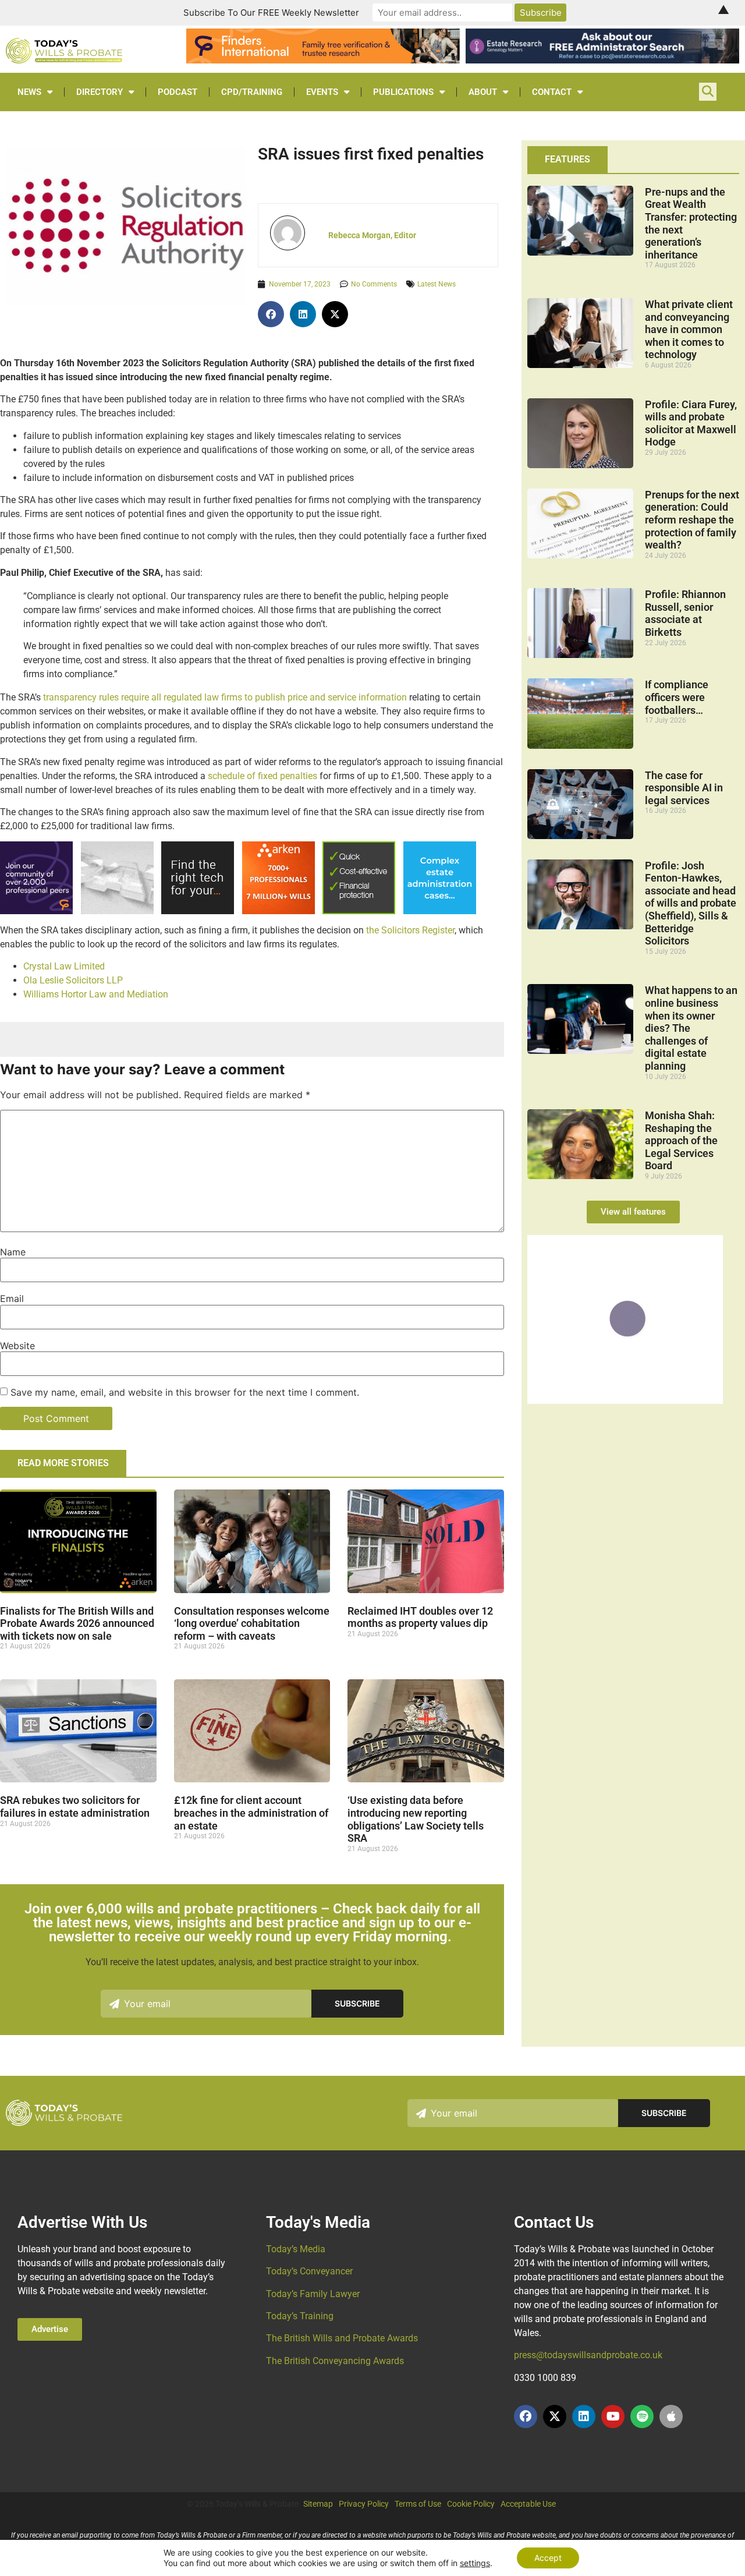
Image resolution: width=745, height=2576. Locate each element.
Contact (552, 92)
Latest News (437, 284)
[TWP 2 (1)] (117, 911)
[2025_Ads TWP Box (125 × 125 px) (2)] (36, 911)
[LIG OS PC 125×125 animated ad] (198, 911)
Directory (100, 92)
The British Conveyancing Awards (335, 2361)
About (483, 92)
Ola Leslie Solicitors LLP (73, 980)
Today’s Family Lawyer (313, 2294)
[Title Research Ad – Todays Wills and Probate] (440, 911)
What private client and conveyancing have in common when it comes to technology (689, 329)
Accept (548, 2558)
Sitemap (318, 2504)
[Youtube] (613, 2416)
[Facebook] (526, 2416)
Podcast (178, 92)
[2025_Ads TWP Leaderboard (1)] (323, 60)
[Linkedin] (584, 2416)
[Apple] (671, 2416)
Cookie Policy (471, 2504)
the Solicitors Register (410, 930)
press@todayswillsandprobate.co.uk (588, 2355)
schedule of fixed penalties (262, 776)
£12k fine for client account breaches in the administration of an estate (251, 1813)
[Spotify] (642, 2416)
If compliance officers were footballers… (677, 697)
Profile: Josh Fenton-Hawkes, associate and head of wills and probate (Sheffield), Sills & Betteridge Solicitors (691, 903)
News (29, 92)
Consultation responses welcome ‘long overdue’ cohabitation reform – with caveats (252, 1623)
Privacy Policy (364, 2504)
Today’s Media (296, 2249)
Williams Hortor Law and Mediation (96, 994)
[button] (271, 314)
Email (12, 1298)
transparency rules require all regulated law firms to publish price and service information (225, 697)
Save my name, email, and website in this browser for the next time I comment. (185, 1392)
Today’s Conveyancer (309, 2271)
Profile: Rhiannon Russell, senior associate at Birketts (685, 613)
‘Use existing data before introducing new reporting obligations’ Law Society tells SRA (416, 1819)
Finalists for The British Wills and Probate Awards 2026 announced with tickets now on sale (77, 1623)
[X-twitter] (555, 2416)
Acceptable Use (528, 2504)
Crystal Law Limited (64, 966)
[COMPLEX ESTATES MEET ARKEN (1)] (279, 911)
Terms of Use (418, 2504)
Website (17, 1346)
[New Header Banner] (602, 60)
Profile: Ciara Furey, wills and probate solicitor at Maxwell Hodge (691, 423)
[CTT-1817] (625, 1400)
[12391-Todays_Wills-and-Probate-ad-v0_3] (359, 911)
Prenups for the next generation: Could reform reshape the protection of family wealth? (692, 520)
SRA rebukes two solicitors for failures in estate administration (75, 1807)
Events (322, 92)
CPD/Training (252, 92)
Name (13, 1252)
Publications (403, 92)
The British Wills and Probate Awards (342, 2338)
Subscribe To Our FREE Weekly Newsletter (271, 13)
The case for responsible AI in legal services (684, 788)
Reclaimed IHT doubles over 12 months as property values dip (420, 1617)
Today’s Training (300, 2316)
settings (475, 2563)
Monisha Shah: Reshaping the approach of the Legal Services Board (681, 1140)
